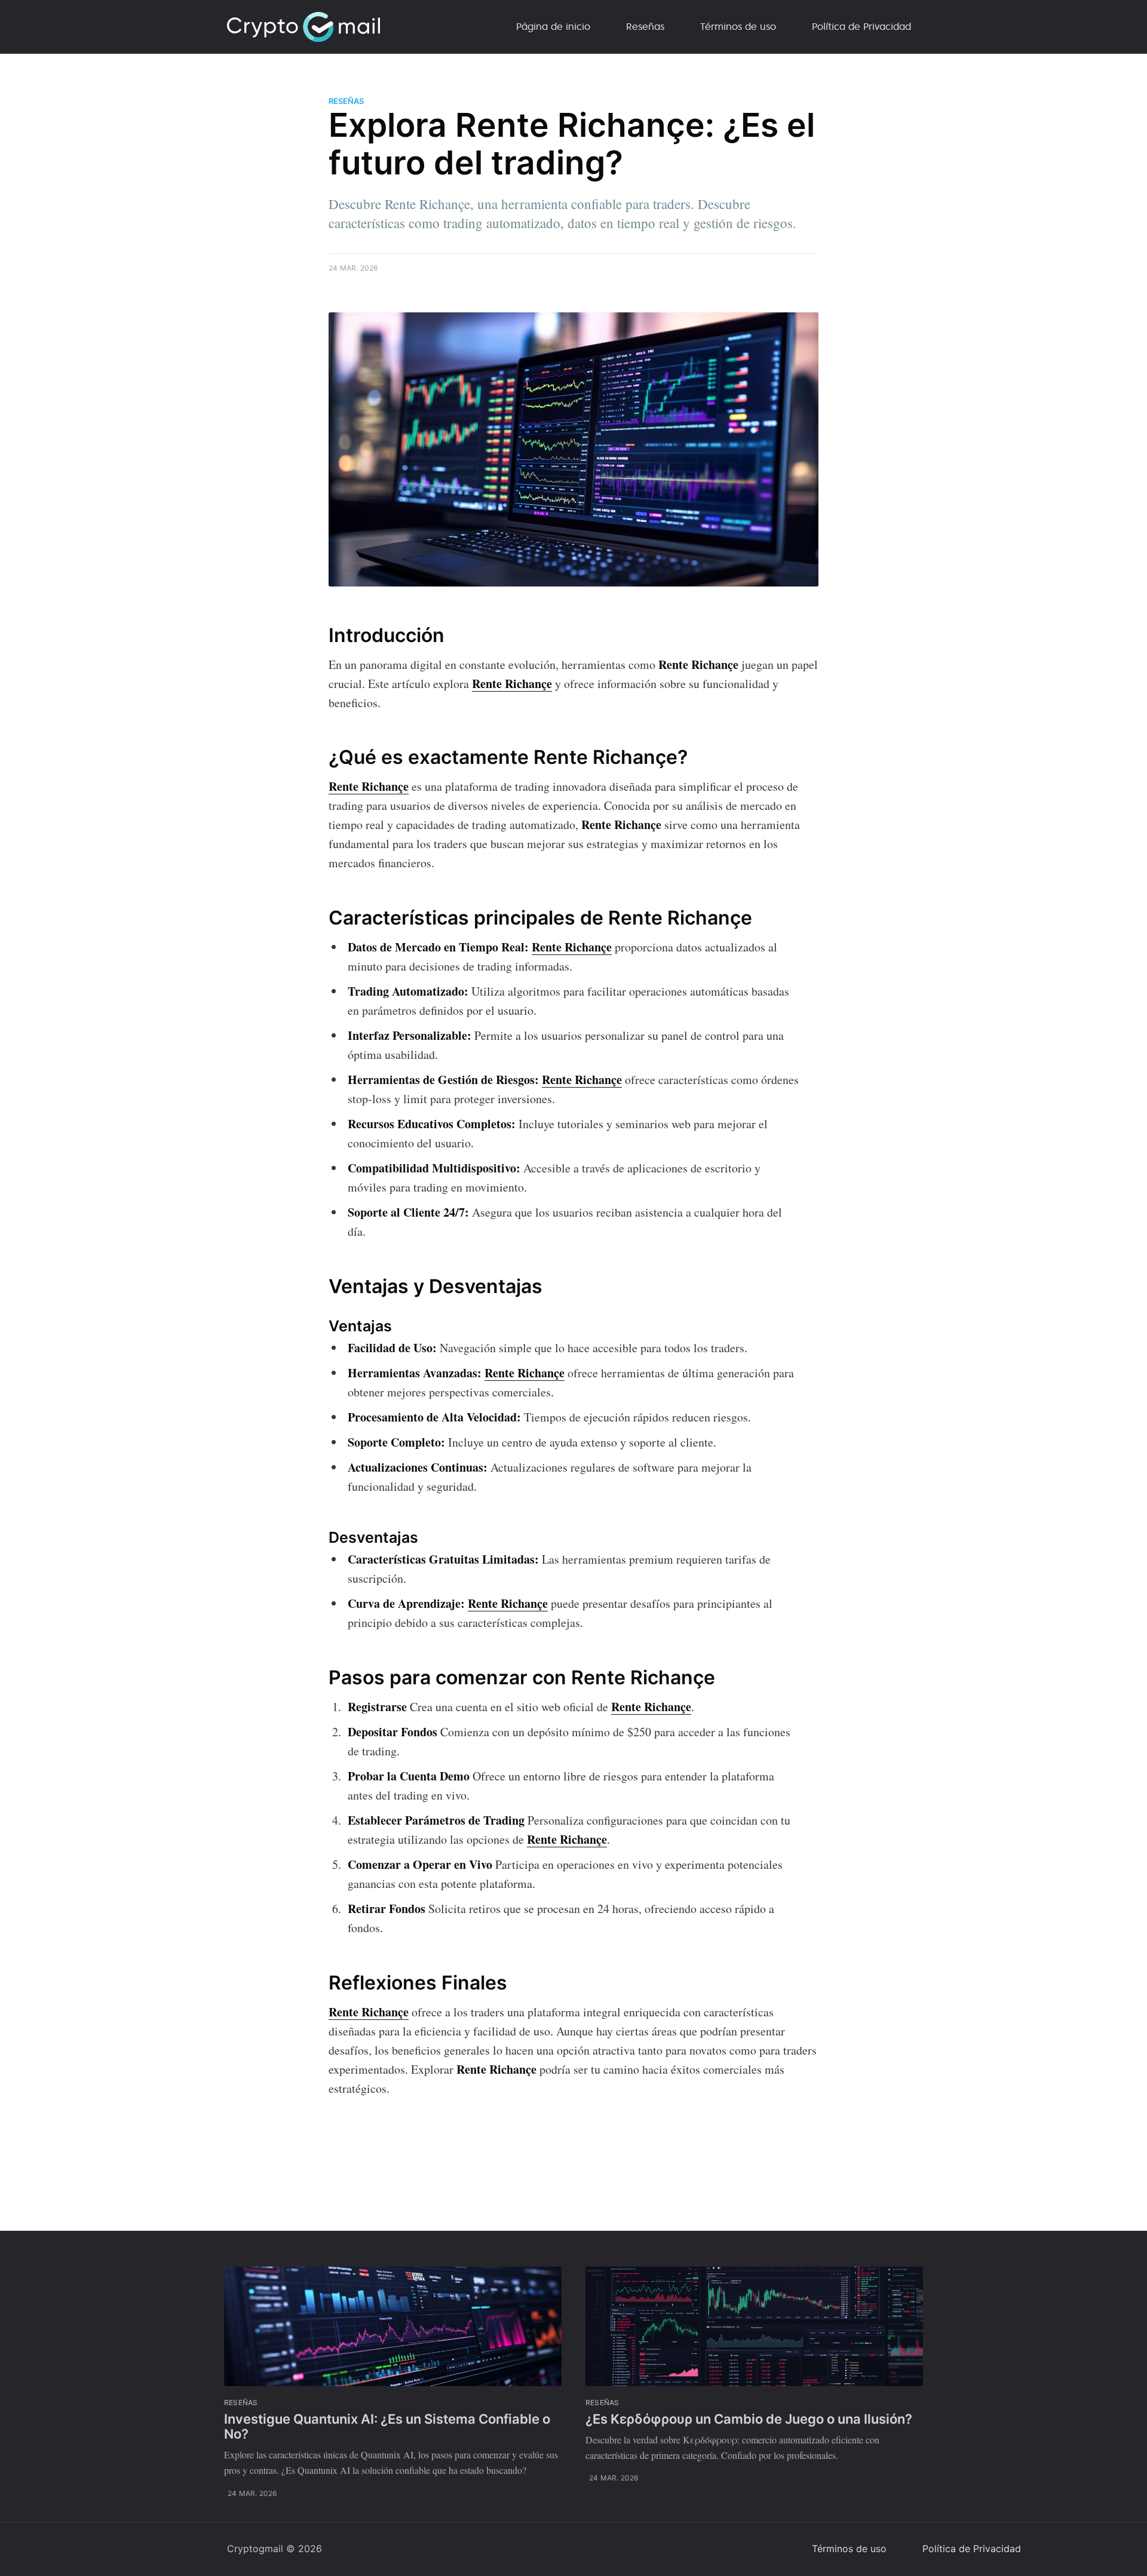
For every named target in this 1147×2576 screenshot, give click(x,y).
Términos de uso (738, 26)
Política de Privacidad (861, 26)
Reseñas (645, 26)
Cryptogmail (255, 2549)
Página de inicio (553, 26)
